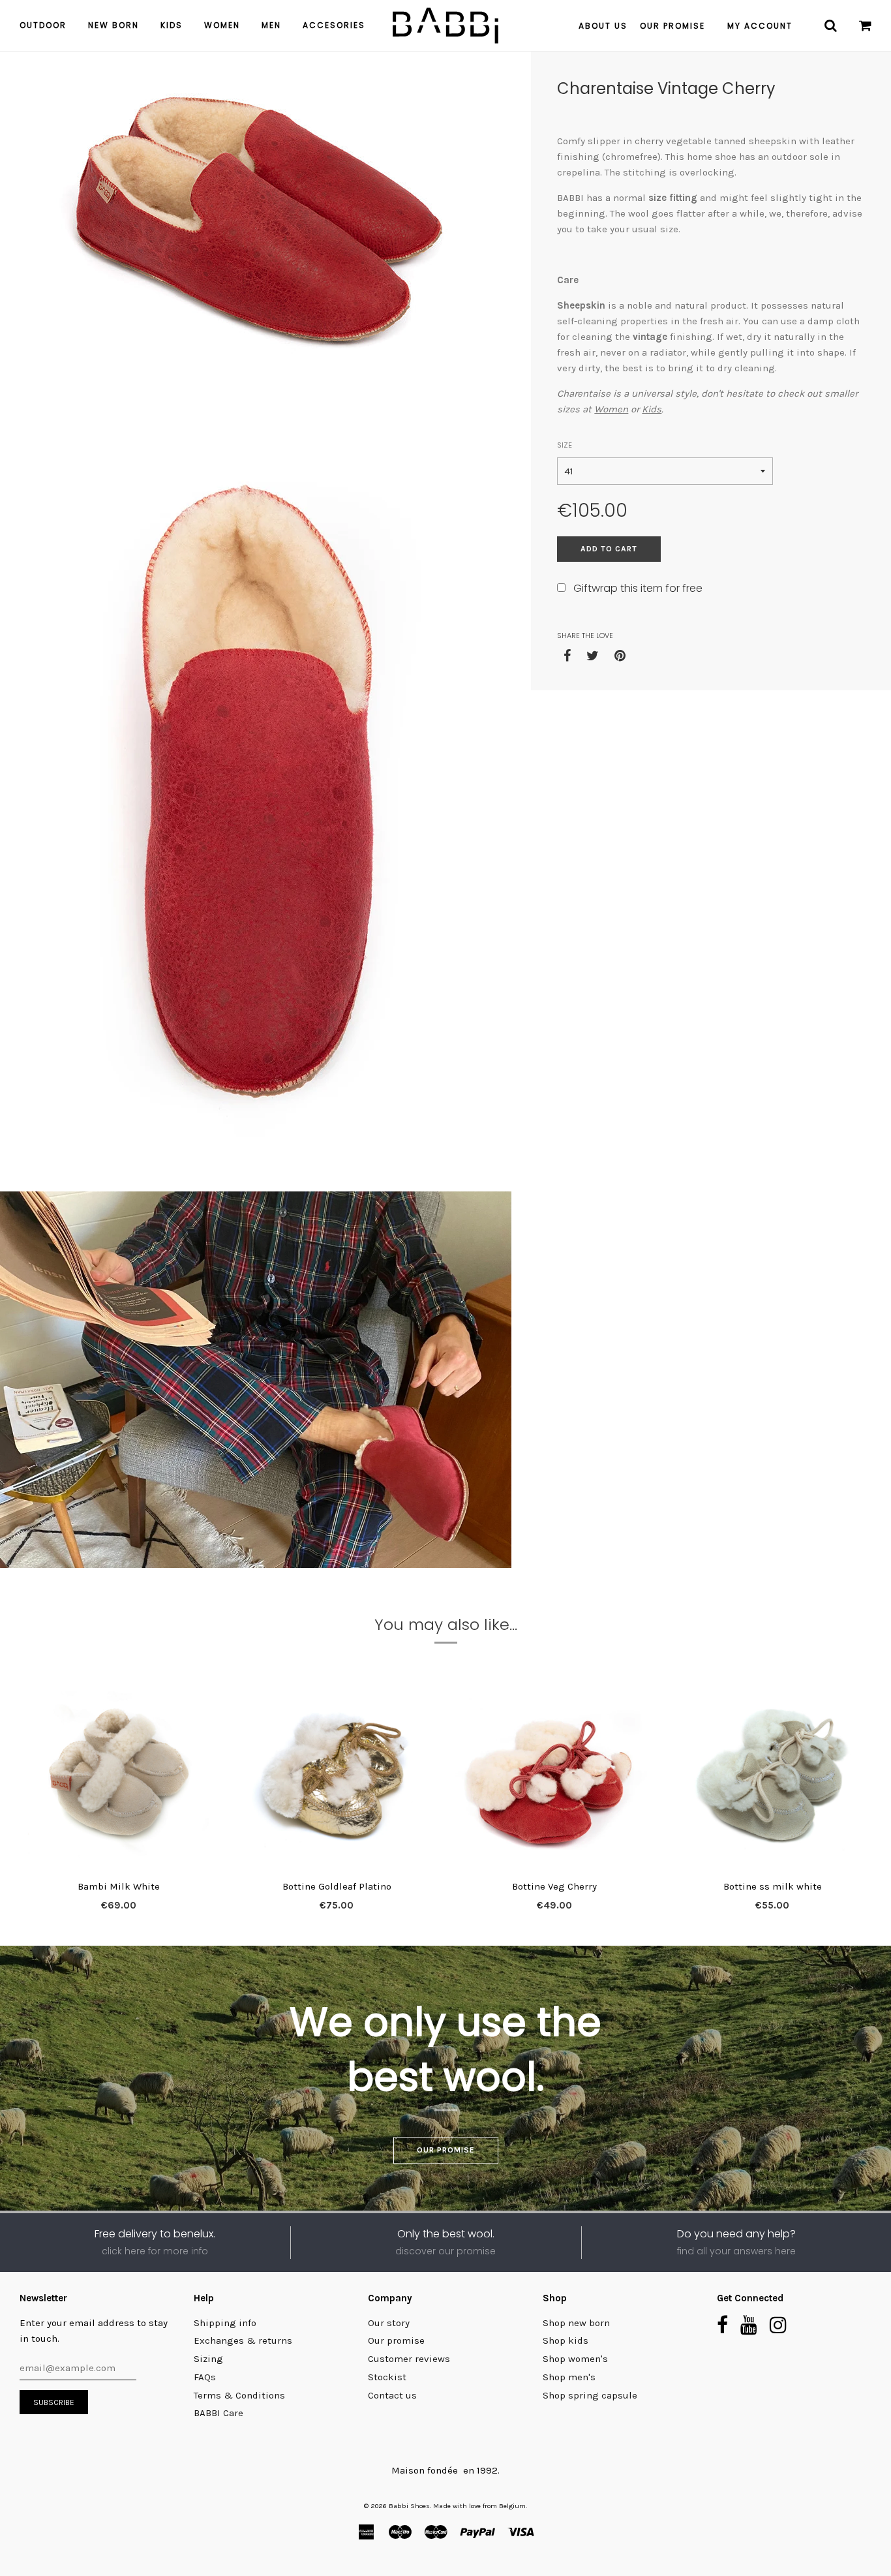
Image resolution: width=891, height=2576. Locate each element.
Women (222, 25)
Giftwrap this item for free (638, 588)
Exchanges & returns (243, 2340)
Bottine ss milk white (773, 1886)
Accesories (334, 25)
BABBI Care (219, 2413)
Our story (389, 2323)
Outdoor (43, 25)
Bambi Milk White (119, 1886)
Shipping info (225, 2323)
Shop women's (575, 2359)
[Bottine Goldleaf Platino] (337, 1774)
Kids (172, 25)
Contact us (392, 2395)
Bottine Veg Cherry (554, 1886)
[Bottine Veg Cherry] (554, 1774)
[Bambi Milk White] (119, 1774)
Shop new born (576, 2323)
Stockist (387, 2377)
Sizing (208, 2359)
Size (565, 445)
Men (271, 25)
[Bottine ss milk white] (772, 1774)
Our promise (446, 2150)
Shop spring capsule (590, 2395)
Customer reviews (409, 2359)
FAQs (205, 2377)
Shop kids (566, 2340)
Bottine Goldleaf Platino (337, 1886)
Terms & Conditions (239, 2395)
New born (113, 25)
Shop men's (569, 2377)
